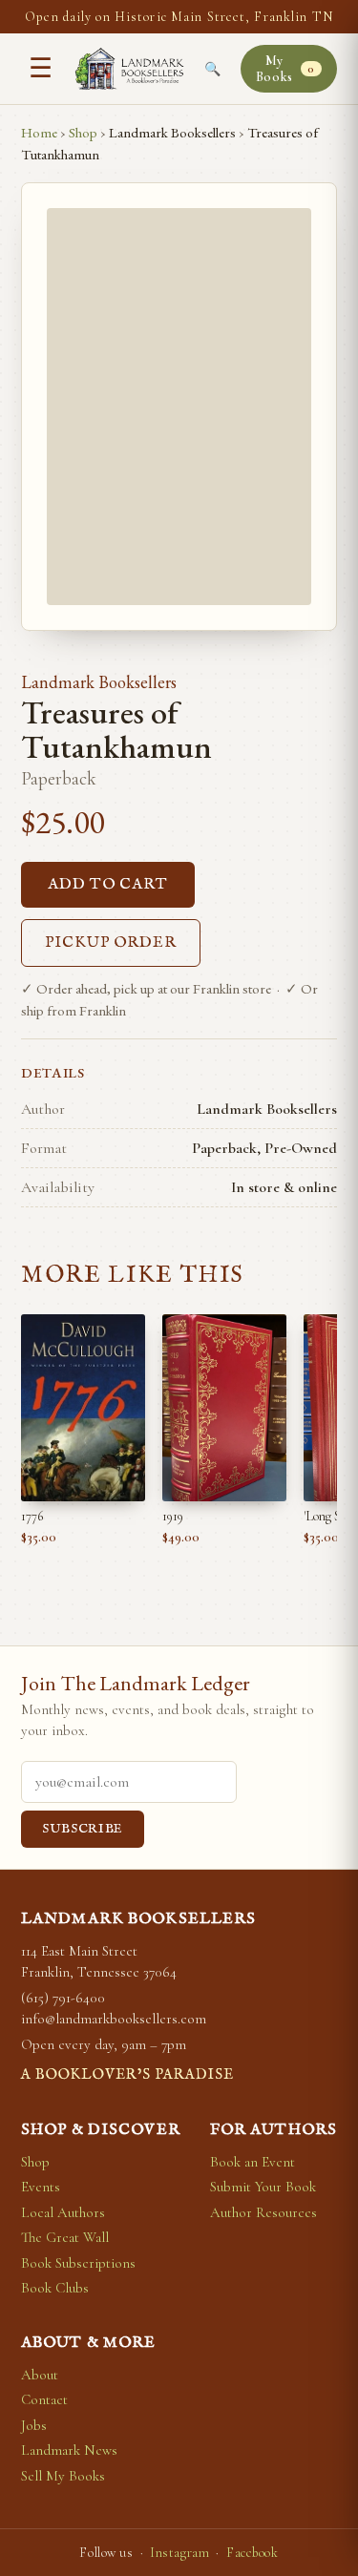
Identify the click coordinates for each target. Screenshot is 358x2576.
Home (39, 132)
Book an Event (253, 2162)
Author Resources (263, 2212)
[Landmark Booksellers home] (129, 69)
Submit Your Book (263, 2187)
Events (41, 2187)
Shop (83, 132)
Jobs (34, 2425)
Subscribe (83, 1829)
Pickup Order (111, 943)
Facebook (252, 2553)
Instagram (179, 2553)
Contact (44, 2399)
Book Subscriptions (78, 2263)
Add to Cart (108, 885)
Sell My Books (63, 2476)
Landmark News (69, 2450)
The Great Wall (65, 2237)
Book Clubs (55, 2288)
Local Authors (63, 2212)
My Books (285, 69)
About (40, 2375)
